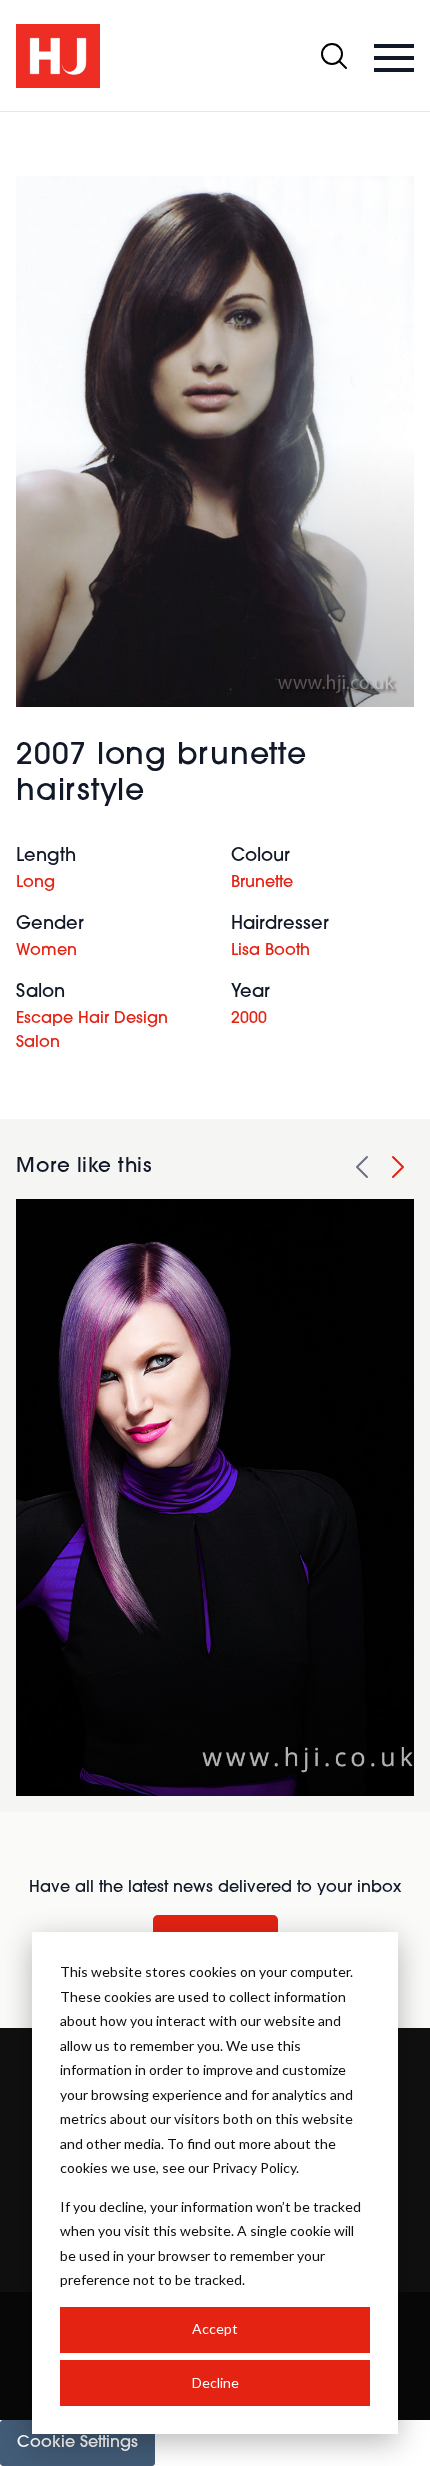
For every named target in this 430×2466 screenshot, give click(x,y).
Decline (215, 2382)
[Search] (334, 56)
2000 (249, 1019)
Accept (215, 2328)
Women (46, 951)
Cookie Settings (77, 2443)
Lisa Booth (270, 951)
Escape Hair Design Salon (92, 1031)
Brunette (262, 883)
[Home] (58, 56)
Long (35, 883)
